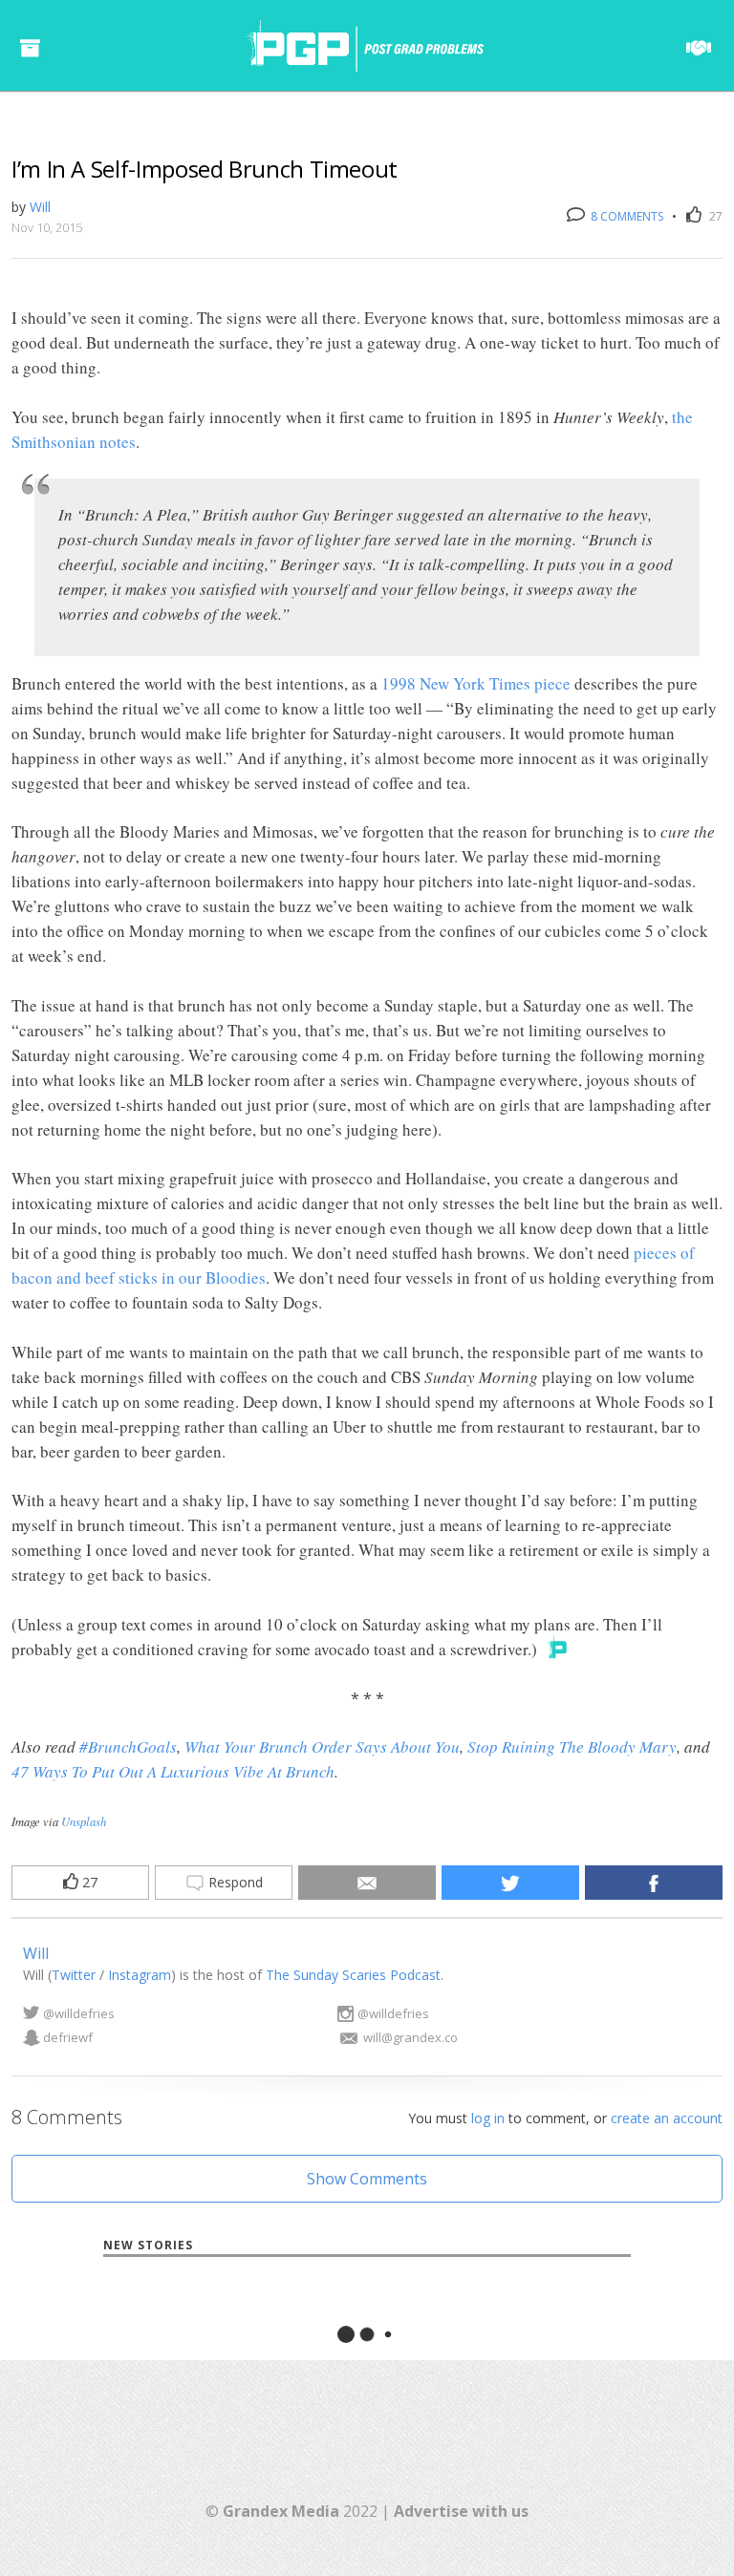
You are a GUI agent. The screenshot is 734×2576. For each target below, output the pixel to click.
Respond (234, 1882)
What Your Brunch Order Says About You (322, 1746)
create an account (667, 2118)
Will (40, 207)
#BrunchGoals (128, 1746)
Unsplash (84, 1821)
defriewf (68, 2037)
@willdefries (79, 2013)
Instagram (140, 1975)
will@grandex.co (410, 2037)
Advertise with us (461, 2511)
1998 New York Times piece (476, 683)
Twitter (74, 1975)
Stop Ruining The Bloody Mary (572, 1746)
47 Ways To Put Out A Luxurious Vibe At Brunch (173, 1771)
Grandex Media (281, 2511)
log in (488, 2118)
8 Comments (626, 216)
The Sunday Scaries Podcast (353, 1975)
